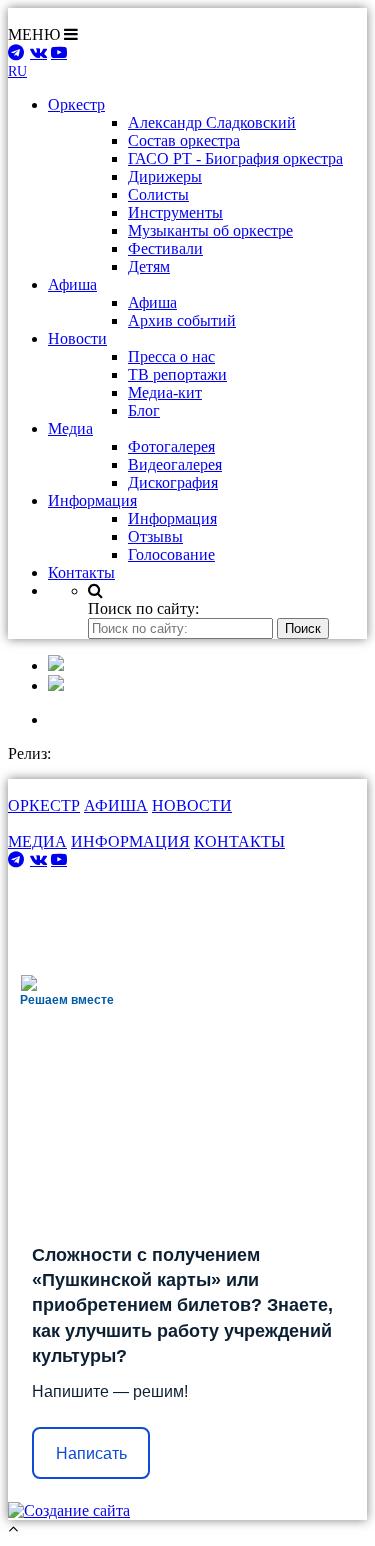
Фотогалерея (171, 446)
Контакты (81, 572)
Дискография (173, 482)
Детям (149, 266)
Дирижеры (165, 176)
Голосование (171, 554)
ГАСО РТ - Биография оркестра (235, 158)
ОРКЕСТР (44, 805)
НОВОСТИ (192, 805)
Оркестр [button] (76, 104)
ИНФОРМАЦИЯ (130, 841)
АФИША (116, 805)
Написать (91, 1453)
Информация (172, 518)
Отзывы (155, 536)
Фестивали (165, 248)
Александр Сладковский (212, 122)
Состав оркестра (184, 140)
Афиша (152, 302)
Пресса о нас (171, 356)
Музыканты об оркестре (210, 230)
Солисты (158, 194)
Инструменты (175, 212)
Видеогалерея (175, 464)
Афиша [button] (72, 284)
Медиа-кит (165, 392)
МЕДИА (37, 841)
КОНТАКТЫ (239, 841)
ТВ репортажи (177, 374)
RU (17, 71)
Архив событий (182, 320)
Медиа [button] (70, 428)
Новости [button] (77, 338)
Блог (144, 410)
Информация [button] (92, 500)
